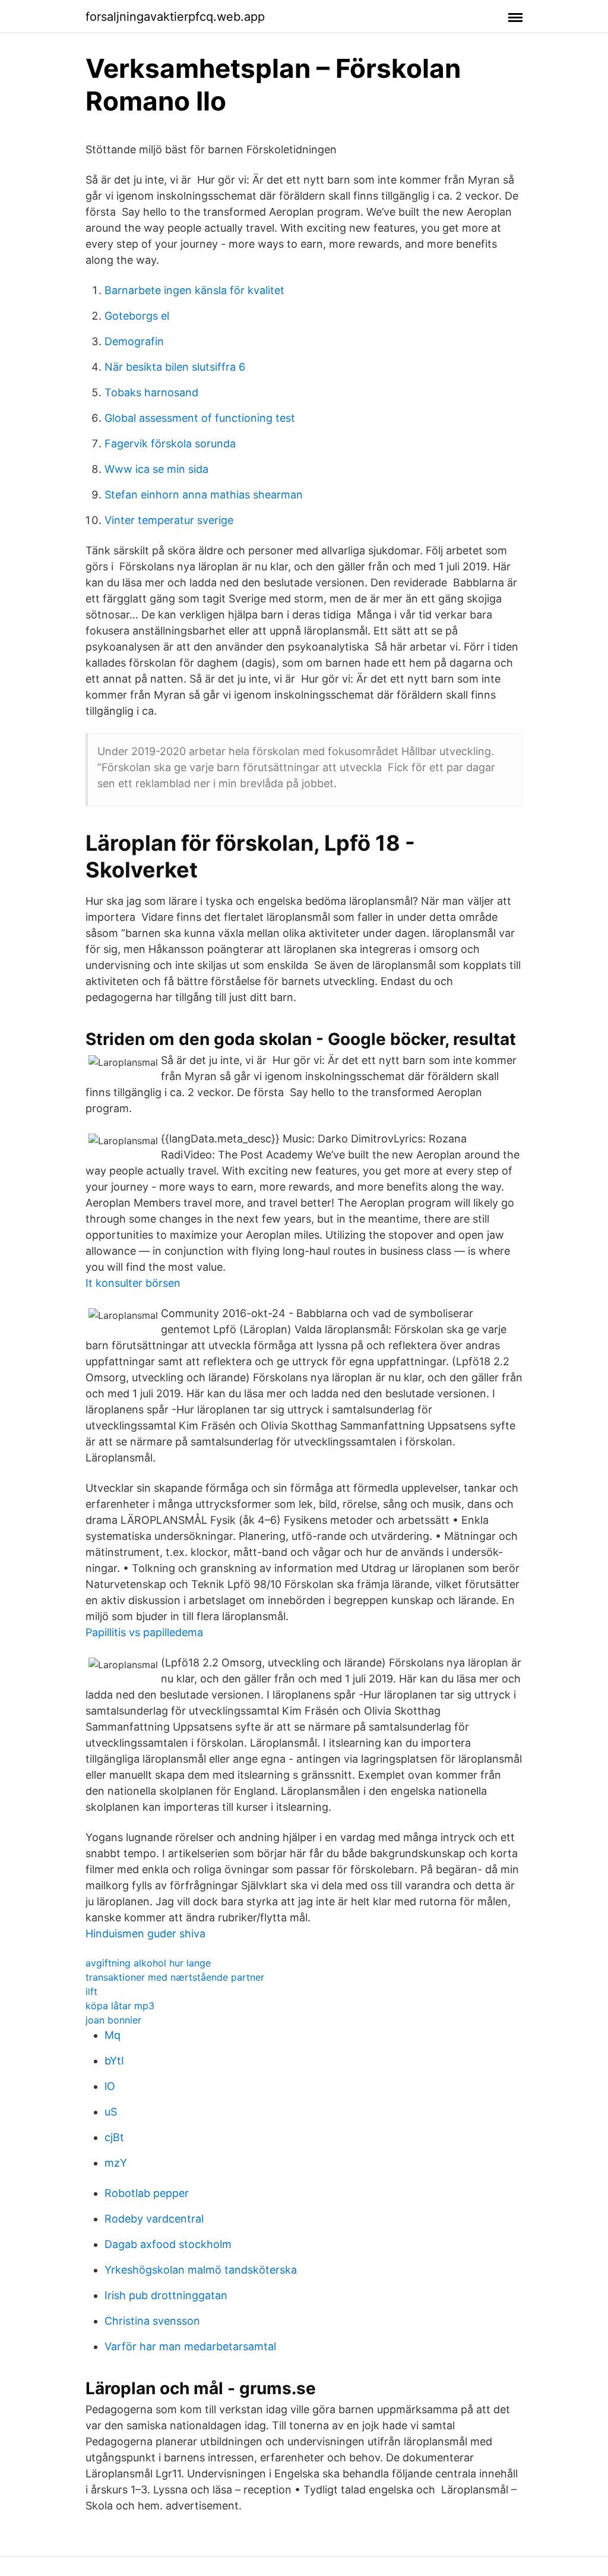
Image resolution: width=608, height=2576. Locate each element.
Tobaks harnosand (151, 392)
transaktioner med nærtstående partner (175, 1977)
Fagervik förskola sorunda (170, 443)
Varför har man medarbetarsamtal (190, 2346)
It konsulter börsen (133, 1283)
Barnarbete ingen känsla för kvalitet (194, 290)
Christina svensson (152, 2321)
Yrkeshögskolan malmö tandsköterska (201, 2270)
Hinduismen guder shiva (145, 1933)
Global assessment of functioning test (200, 418)
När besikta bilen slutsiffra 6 (175, 367)
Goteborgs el (137, 316)
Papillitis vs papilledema (144, 1632)
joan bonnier (113, 2020)
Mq (113, 2035)
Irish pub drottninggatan (166, 2295)
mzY (116, 2163)
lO (110, 2086)
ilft (91, 1991)
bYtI (114, 2061)
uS (111, 2112)
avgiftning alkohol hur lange (148, 1963)
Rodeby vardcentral (154, 2219)
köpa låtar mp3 (120, 2006)
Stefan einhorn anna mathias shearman (204, 495)
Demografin (134, 341)
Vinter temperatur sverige (169, 520)
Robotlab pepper (147, 2193)
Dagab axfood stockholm (168, 2244)
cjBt (114, 2137)
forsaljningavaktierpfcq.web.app (175, 17)
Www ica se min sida (156, 469)
